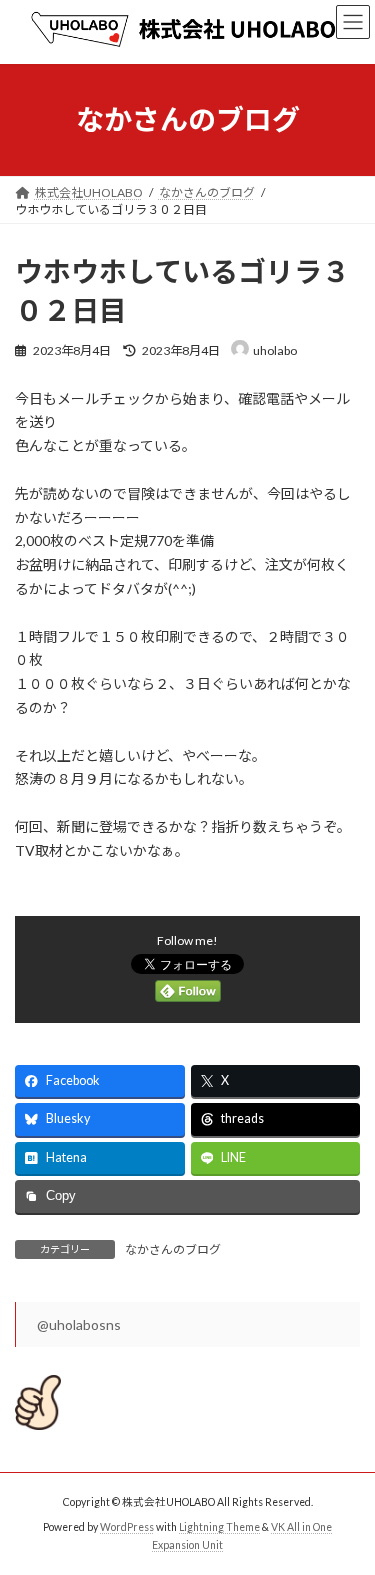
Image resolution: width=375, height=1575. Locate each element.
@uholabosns (79, 1324)
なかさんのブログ (173, 1249)
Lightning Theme (219, 1527)
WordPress (127, 1527)
